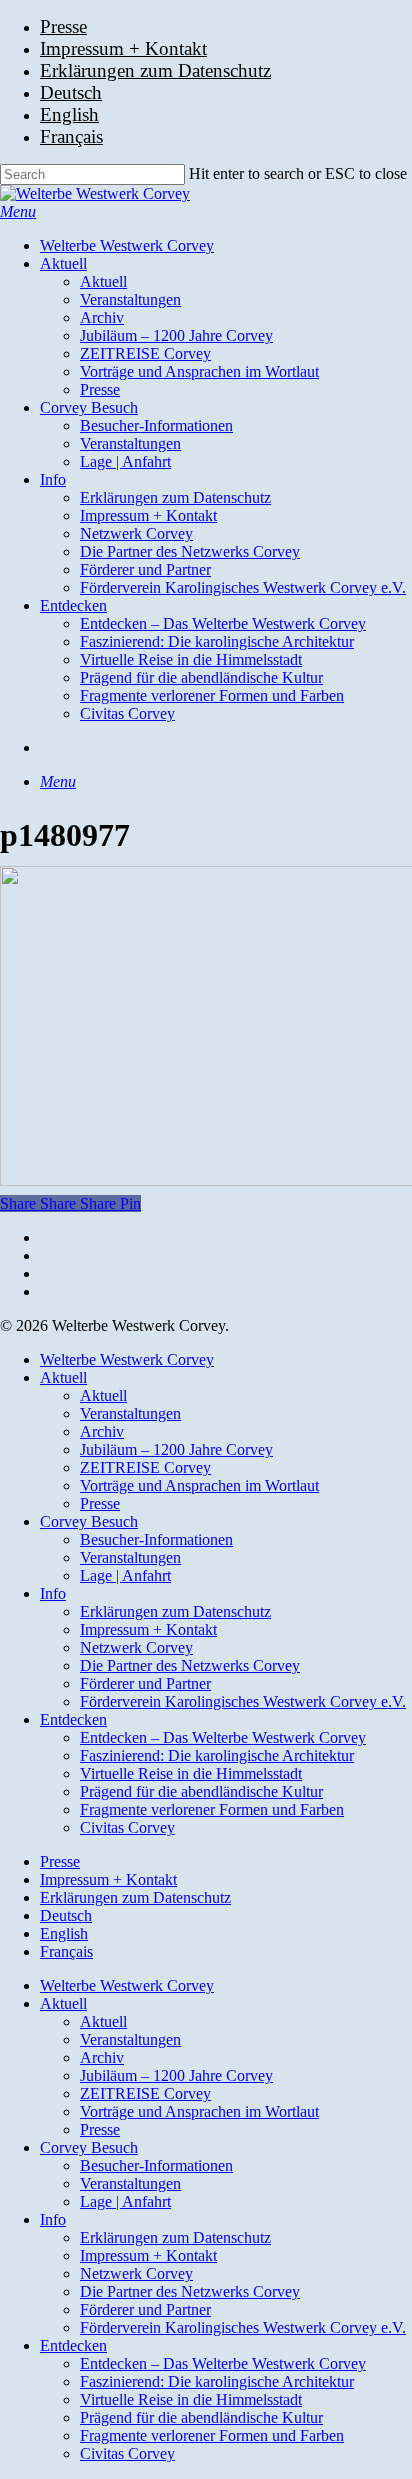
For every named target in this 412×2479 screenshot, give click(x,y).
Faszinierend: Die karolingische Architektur (217, 1755)
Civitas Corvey (127, 1827)
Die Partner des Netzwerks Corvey (190, 1665)
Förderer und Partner (145, 1683)
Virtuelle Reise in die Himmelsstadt (191, 1773)
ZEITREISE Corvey (145, 1467)
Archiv (102, 1431)
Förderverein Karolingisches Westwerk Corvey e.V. (243, 1701)
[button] (18, 211)
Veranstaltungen (130, 1413)
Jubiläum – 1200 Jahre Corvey (176, 1449)
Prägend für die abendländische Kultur (201, 1791)
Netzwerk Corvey (136, 1647)
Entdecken (73, 1719)
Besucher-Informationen (156, 1539)
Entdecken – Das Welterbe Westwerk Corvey (223, 1737)
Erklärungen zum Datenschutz (175, 1611)
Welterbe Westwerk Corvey (127, 1359)
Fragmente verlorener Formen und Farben (212, 1809)
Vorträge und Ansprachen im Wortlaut (199, 1485)
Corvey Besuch (89, 1521)
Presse (100, 1503)
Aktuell (63, 1377)
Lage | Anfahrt (125, 1575)
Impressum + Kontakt (148, 1629)
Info (53, 1593)
